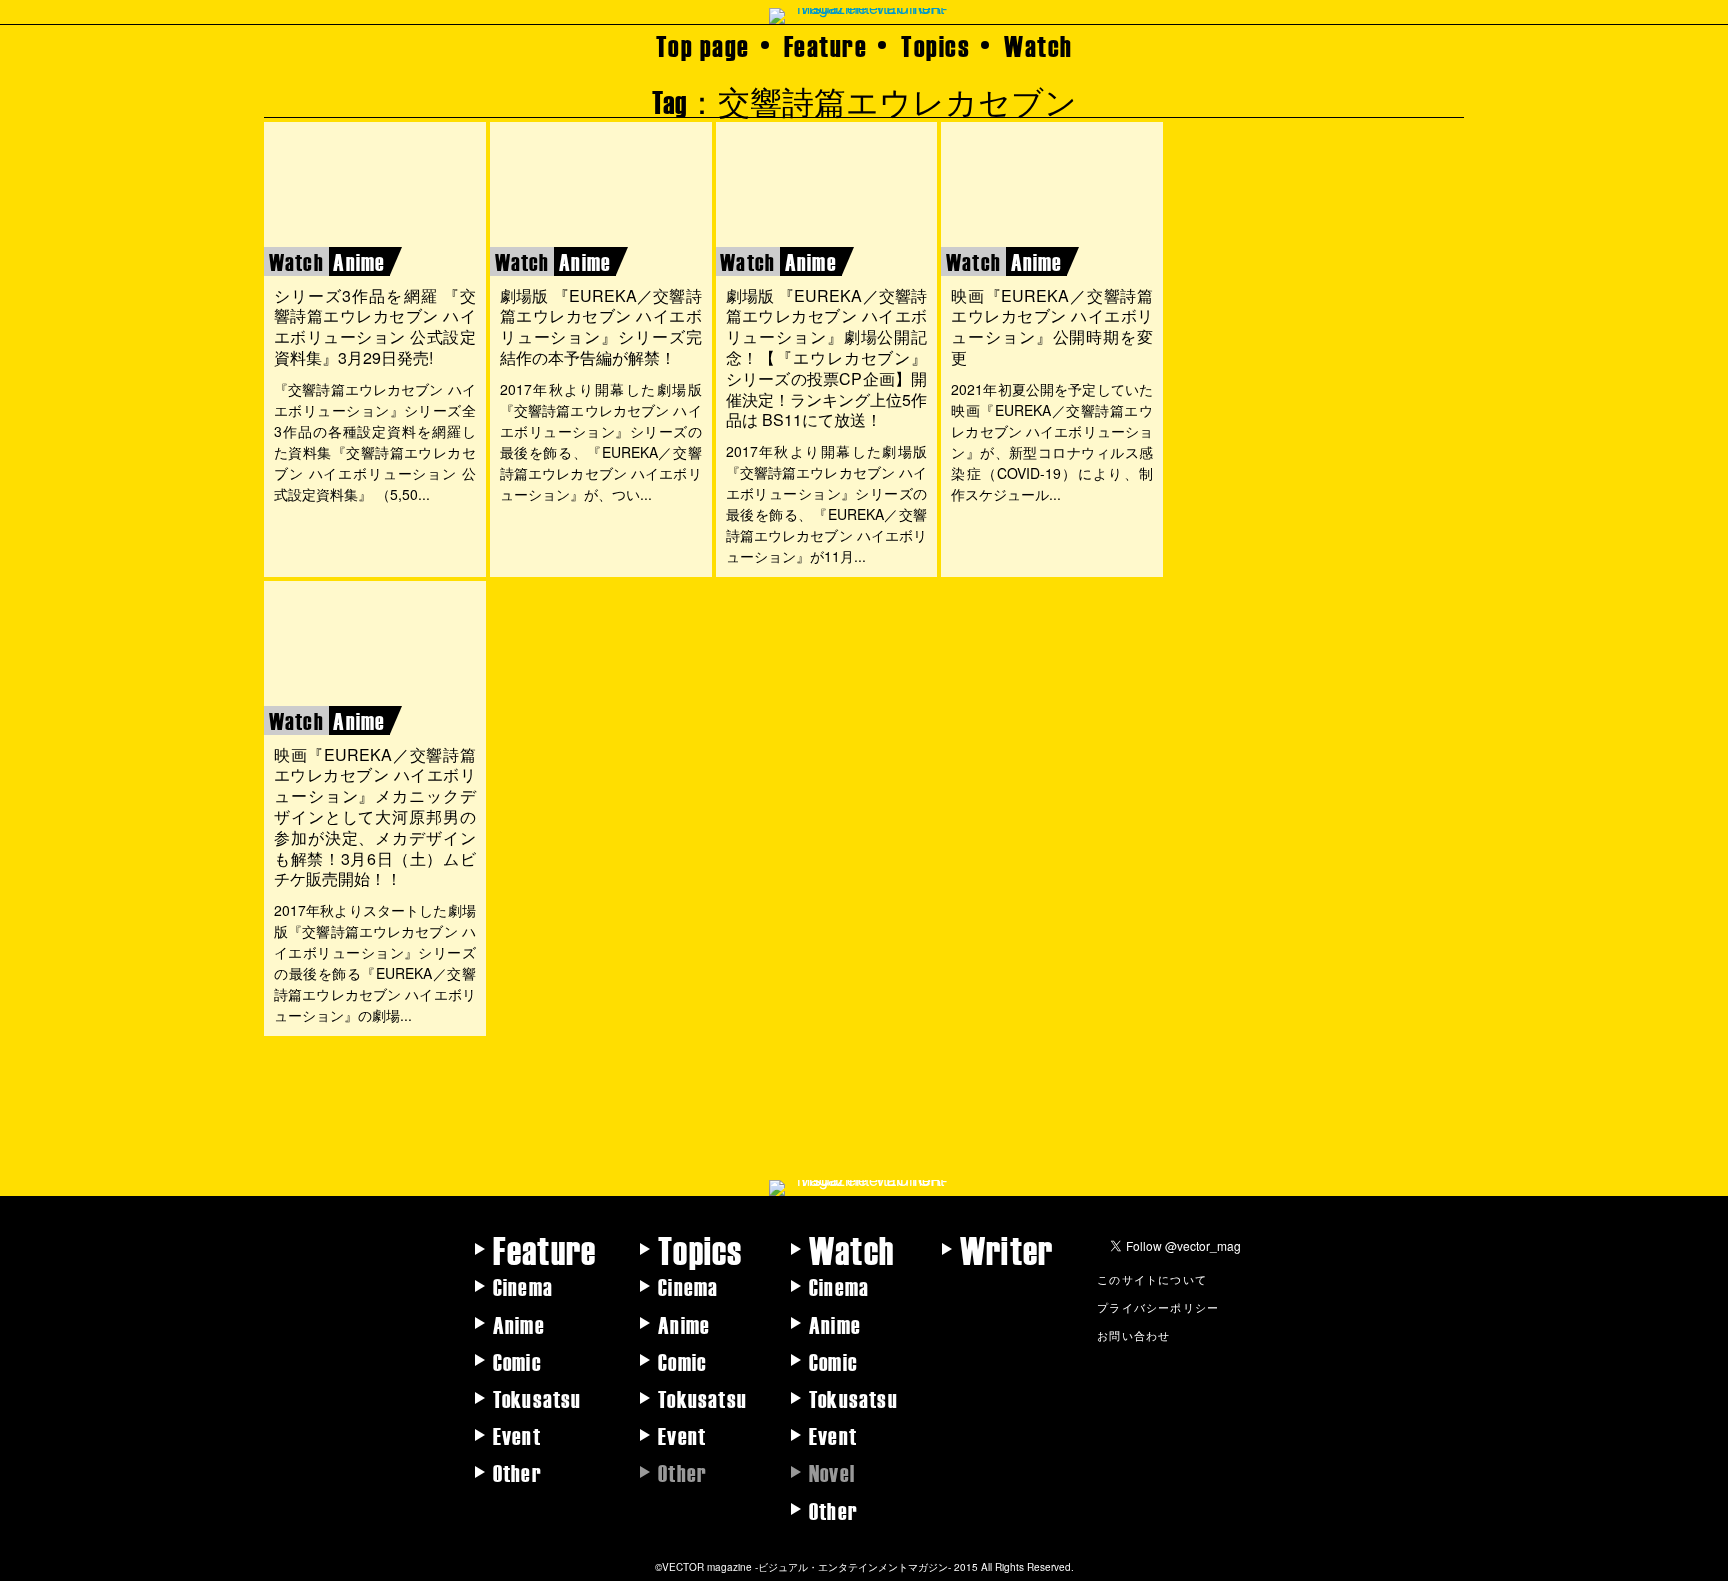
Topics (935, 45)
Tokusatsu (537, 1398)
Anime (519, 1324)
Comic (517, 1361)
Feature (826, 45)
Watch (1038, 45)
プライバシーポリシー (1158, 1307)
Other (517, 1472)
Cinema (523, 1286)
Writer (1006, 1249)
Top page (703, 45)
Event (517, 1435)
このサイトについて (1152, 1279)
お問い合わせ (1133, 1335)
